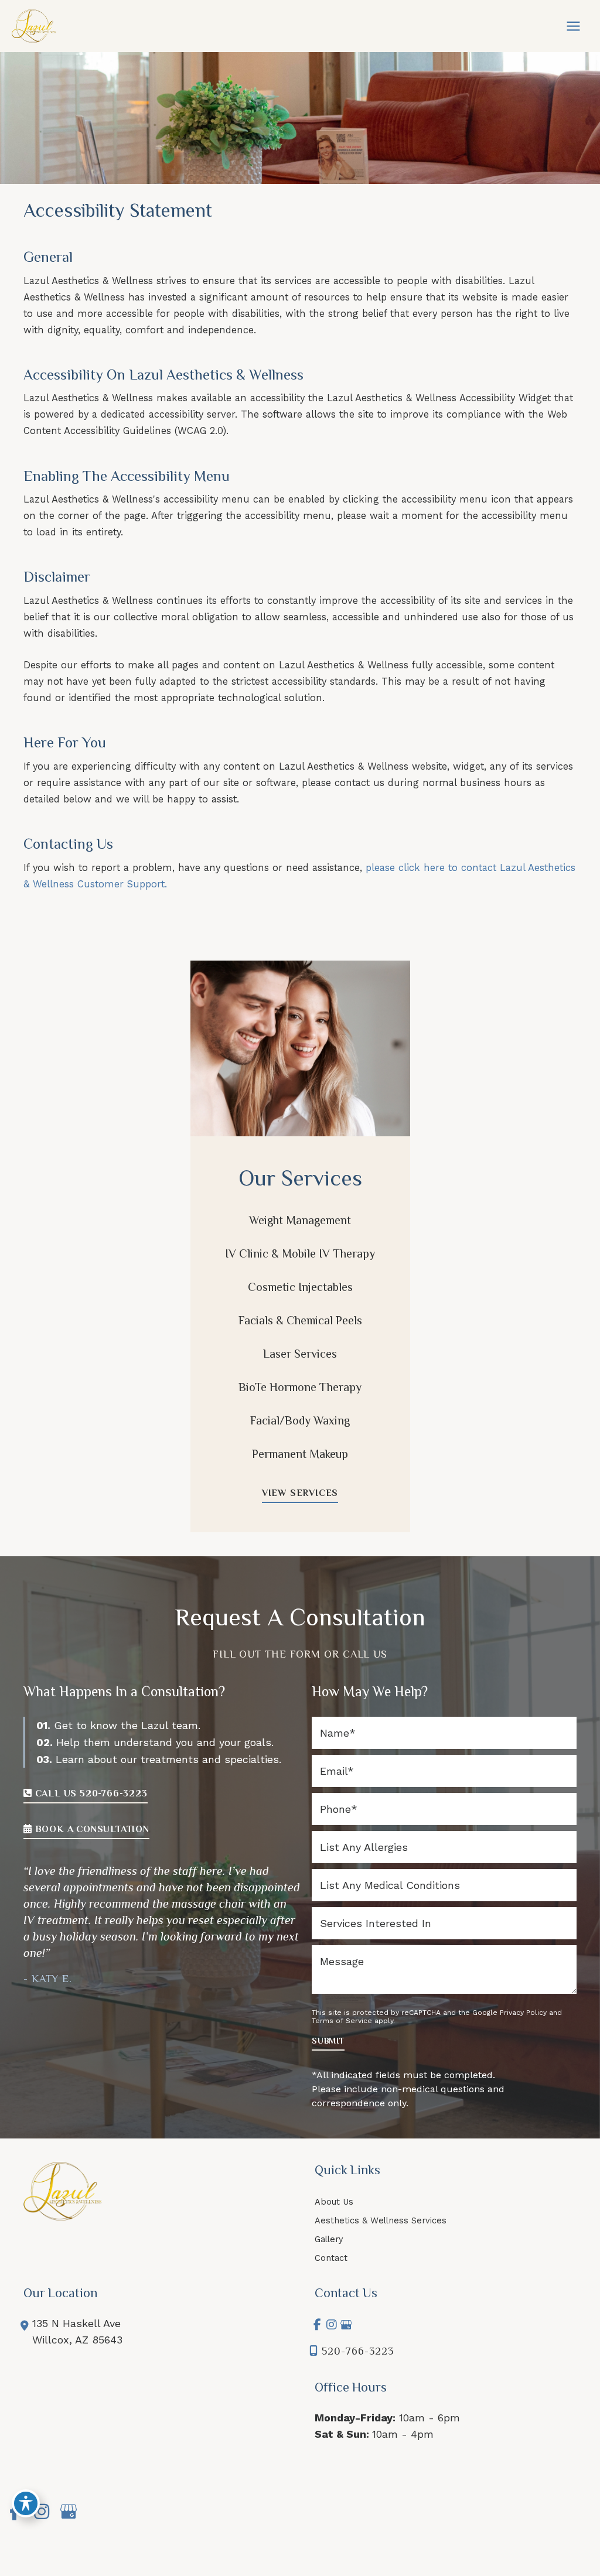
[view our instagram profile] (332, 2325)
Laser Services (300, 1354)
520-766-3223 (358, 2351)
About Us (334, 2202)
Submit (328, 2041)
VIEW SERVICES (300, 1493)
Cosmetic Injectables (300, 1287)
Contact (331, 2258)
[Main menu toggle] (573, 26)
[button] (300, 1493)
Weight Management (300, 1220)
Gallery (329, 2239)
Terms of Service (342, 2021)
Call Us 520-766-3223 (90, 1793)
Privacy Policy (523, 2013)
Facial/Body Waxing (300, 1420)
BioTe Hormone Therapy (300, 1387)
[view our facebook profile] (317, 2325)
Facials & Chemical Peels (300, 1320)
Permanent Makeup (300, 1454)
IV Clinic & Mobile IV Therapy (300, 1253)
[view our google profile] (346, 2325)
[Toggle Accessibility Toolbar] (26, 2503)
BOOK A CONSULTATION (91, 1829)
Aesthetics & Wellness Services (381, 2220)
